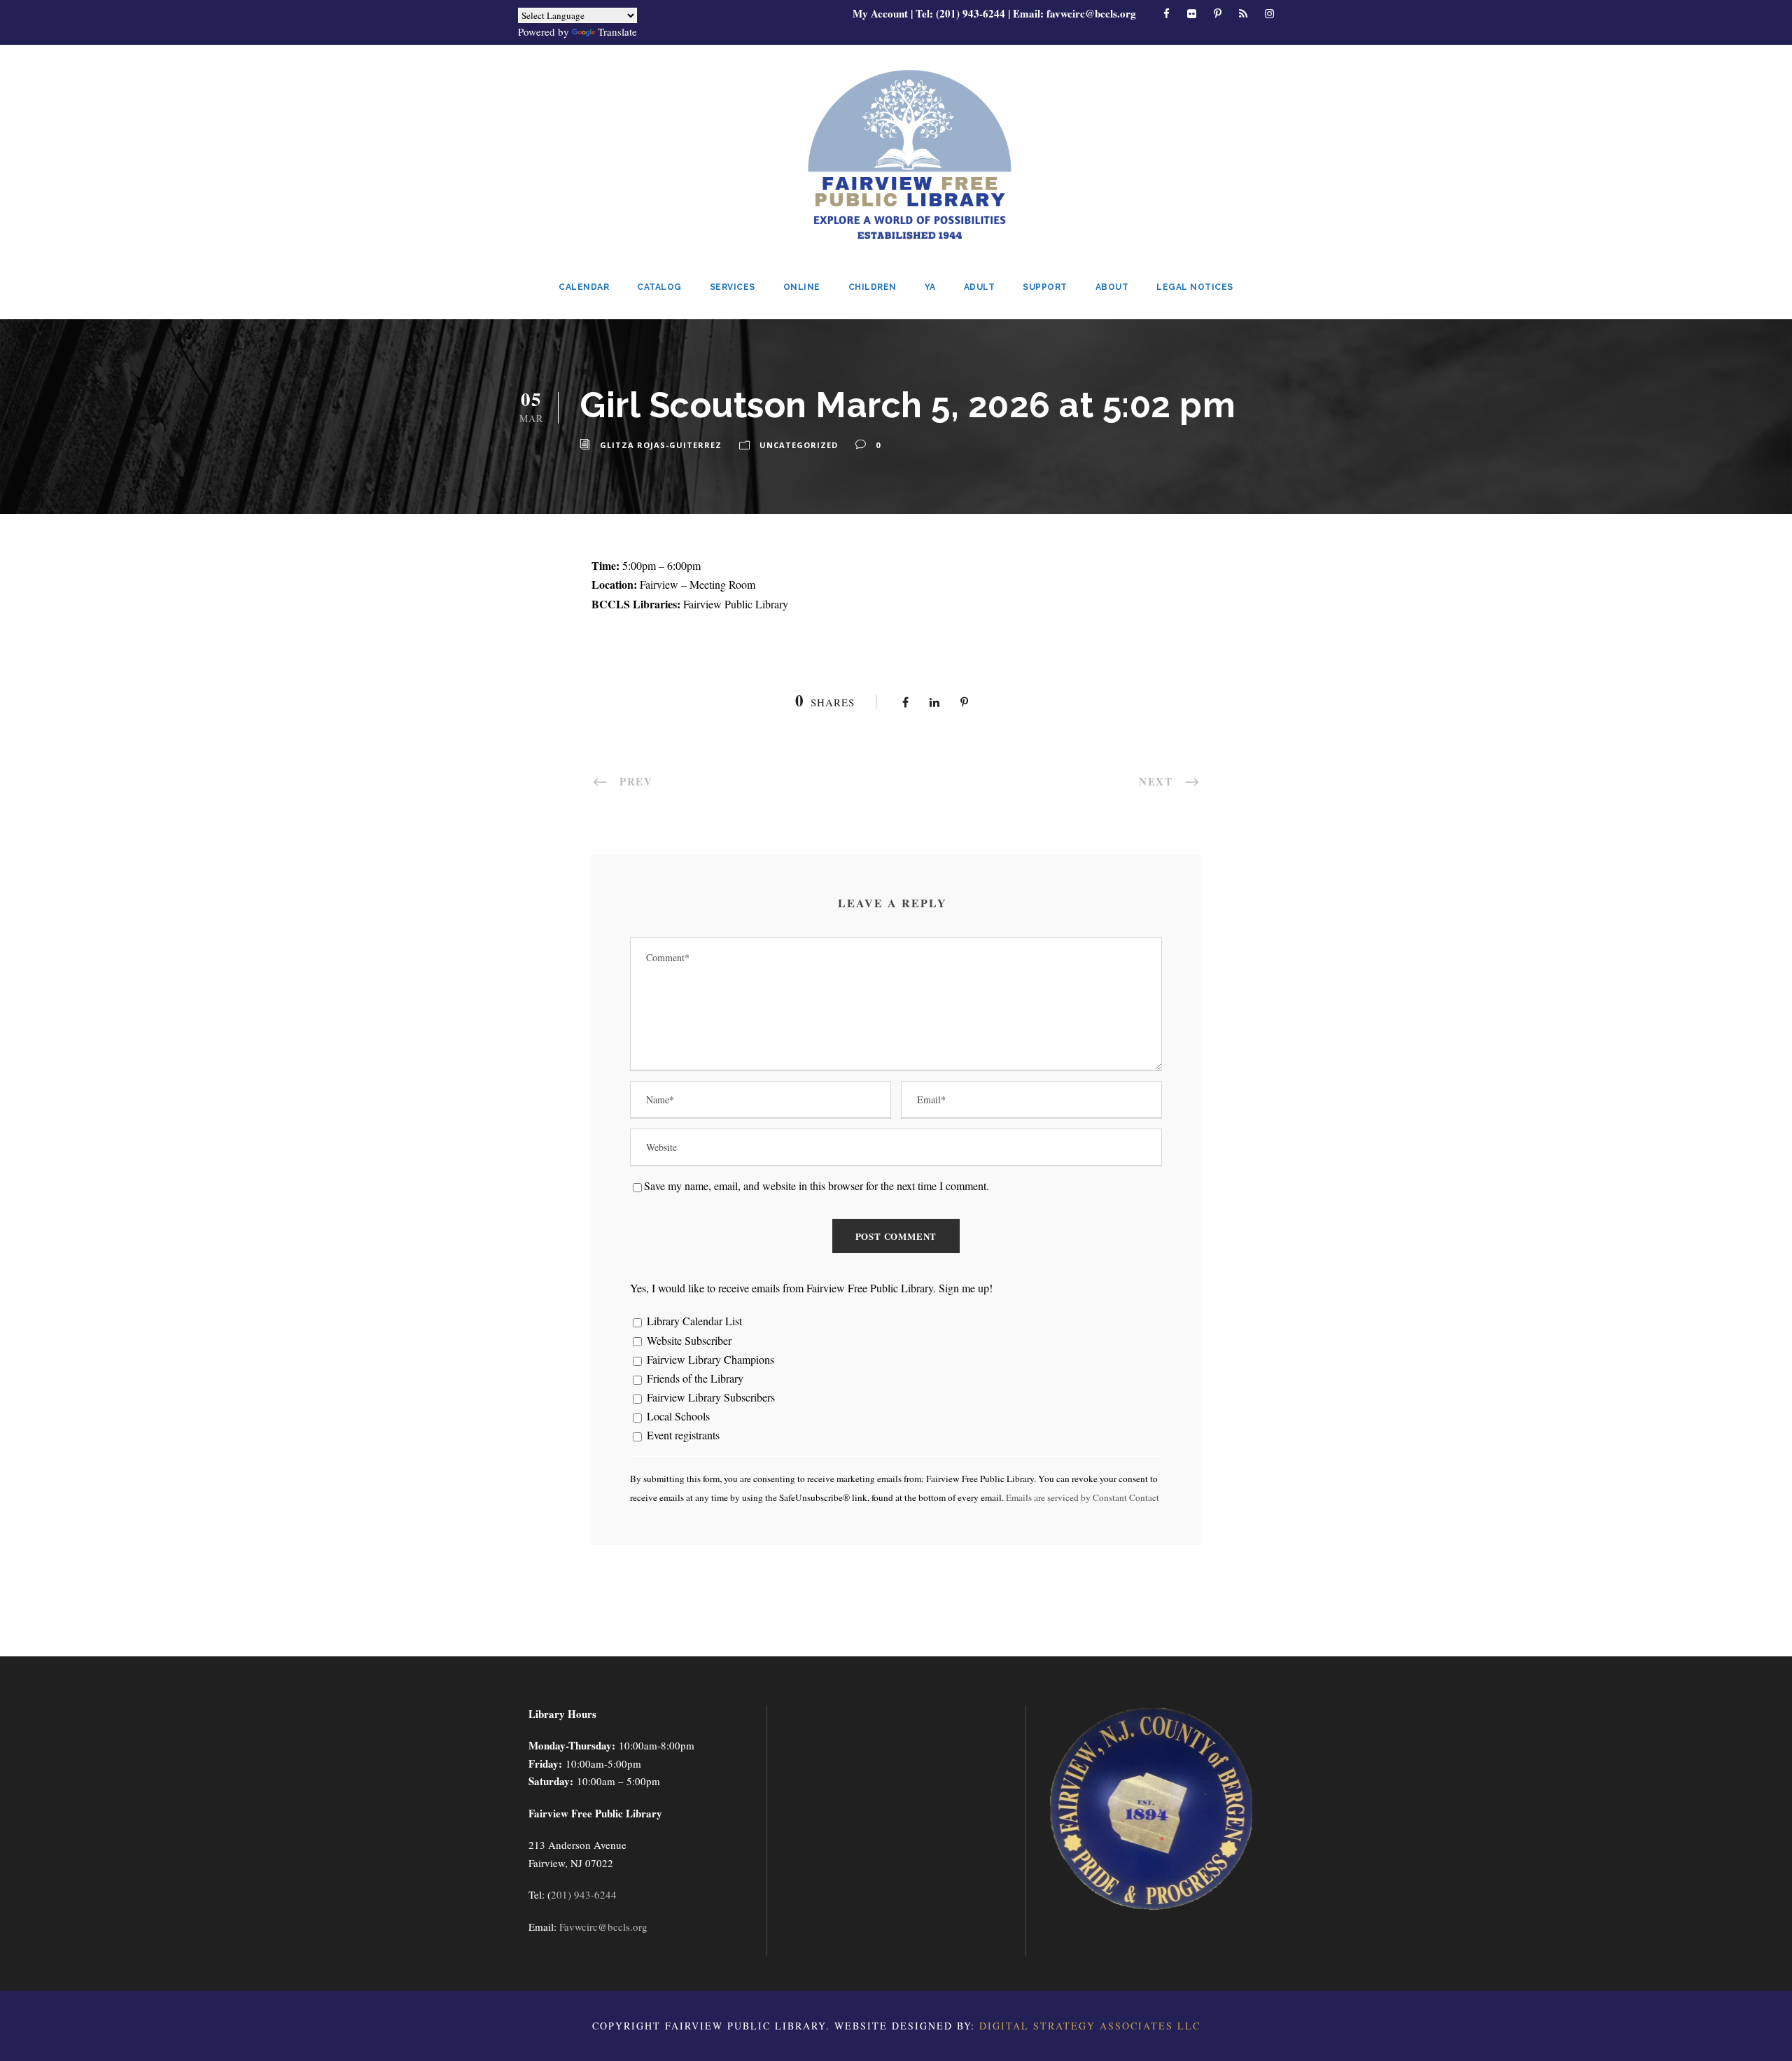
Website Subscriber (688, 1340)
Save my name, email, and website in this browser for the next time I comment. (817, 1186)
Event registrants (682, 1435)
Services (733, 287)
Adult (980, 287)
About (1112, 287)
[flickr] (1192, 13)
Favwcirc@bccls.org (603, 1927)
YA (930, 287)
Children (873, 287)
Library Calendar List (693, 1321)
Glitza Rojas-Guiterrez (661, 445)
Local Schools (677, 1416)
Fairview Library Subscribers (709, 1397)
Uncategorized (799, 445)
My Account (880, 13)
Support (1045, 287)
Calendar (584, 287)
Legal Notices (1195, 287)
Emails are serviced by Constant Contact (1083, 1497)
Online (802, 287)
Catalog (659, 287)
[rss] (1243, 13)
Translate (617, 32)
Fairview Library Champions (709, 1359)
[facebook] (1167, 13)
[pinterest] (1218, 13)
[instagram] (1269, 13)
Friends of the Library (694, 1378)
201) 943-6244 (584, 1894)
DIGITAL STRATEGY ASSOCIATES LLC (1090, 2026)
